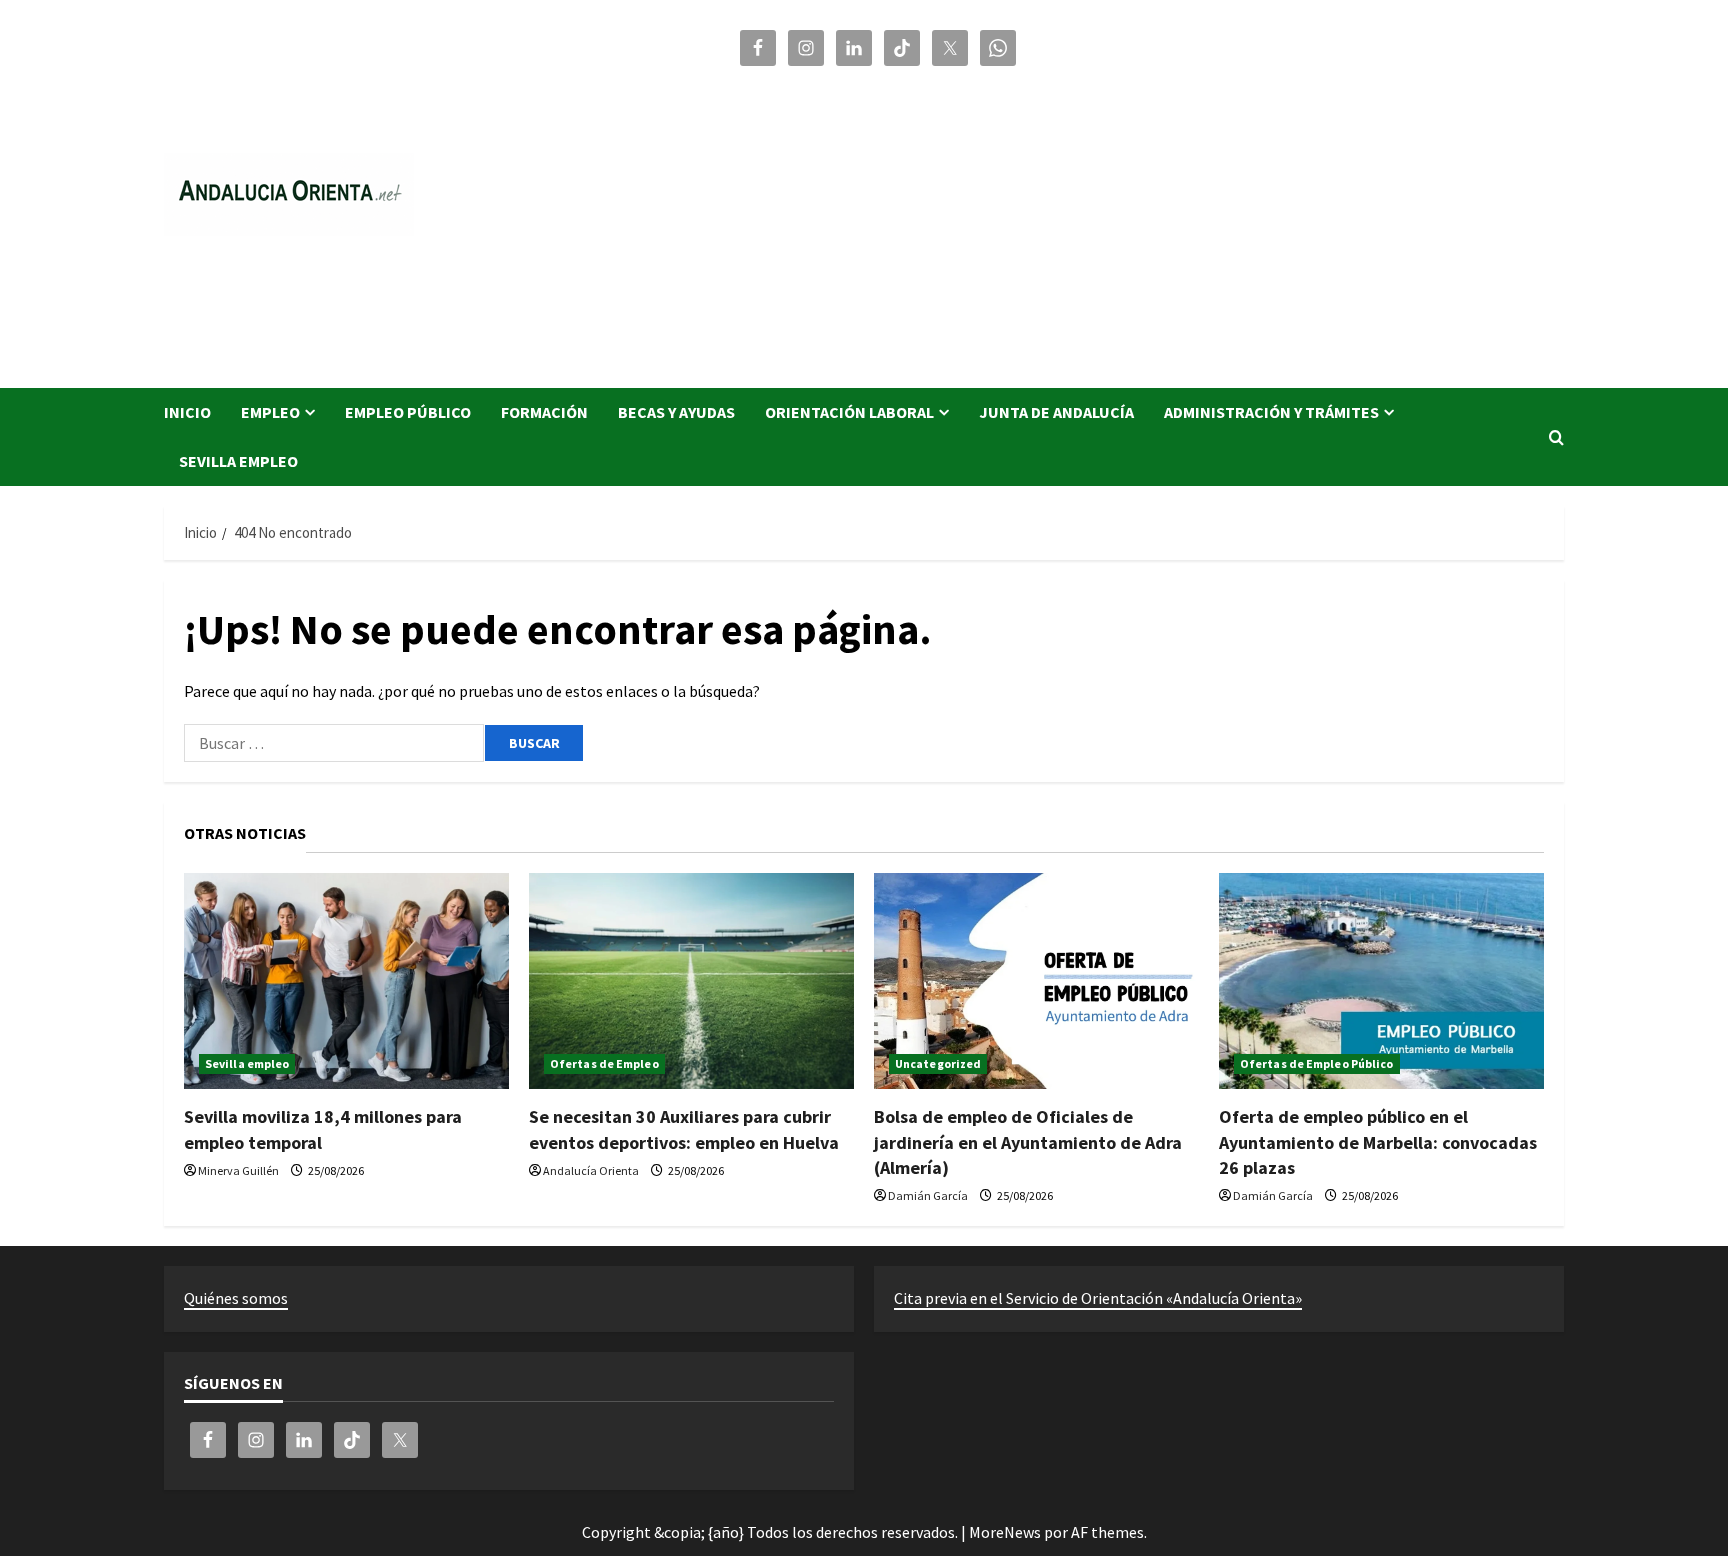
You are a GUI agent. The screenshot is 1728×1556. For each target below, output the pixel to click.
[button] (1556, 437)
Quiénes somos (236, 1298)
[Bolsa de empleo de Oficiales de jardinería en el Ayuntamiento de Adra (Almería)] (1036, 981)
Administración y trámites (1271, 412)
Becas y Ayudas (676, 412)
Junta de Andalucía (1056, 412)
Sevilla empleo (238, 461)
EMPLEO (270, 412)
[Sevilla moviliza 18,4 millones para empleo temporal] (346, 981)
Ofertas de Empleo (604, 1063)
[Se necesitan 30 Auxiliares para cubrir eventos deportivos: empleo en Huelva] (691, 981)
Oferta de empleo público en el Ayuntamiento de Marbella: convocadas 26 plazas (1378, 1141)
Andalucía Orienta (591, 1170)
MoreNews (1005, 1532)
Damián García (928, 1195)
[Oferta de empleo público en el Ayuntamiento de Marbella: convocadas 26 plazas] (1381, 981)
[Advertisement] (1149, 218)
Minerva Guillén (238, 1170)
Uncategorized (938, 1063)
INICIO (187, 412)
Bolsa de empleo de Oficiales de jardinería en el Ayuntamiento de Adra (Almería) (1028, 1141)
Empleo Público (408, 412)
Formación (544, 412)
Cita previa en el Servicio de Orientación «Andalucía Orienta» (1098, 1298)
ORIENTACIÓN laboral (849, 412)
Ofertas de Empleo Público (1317, 1063)
